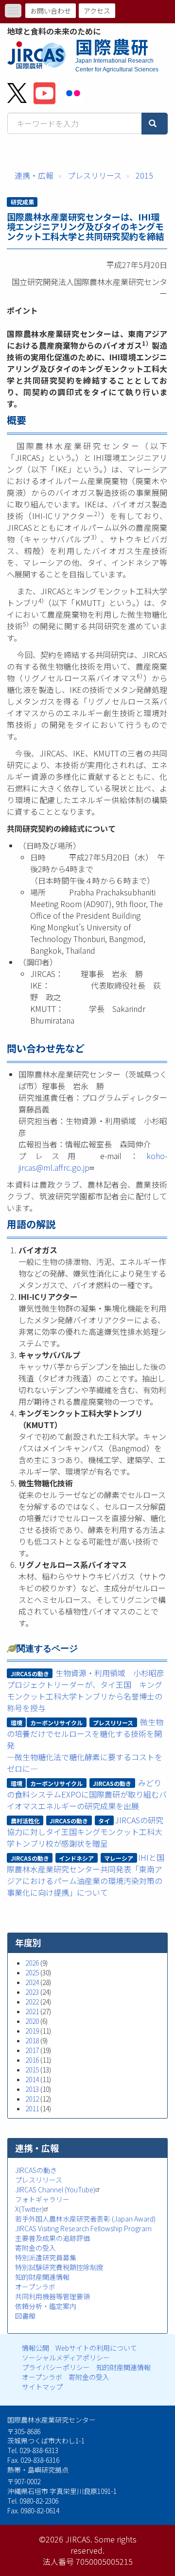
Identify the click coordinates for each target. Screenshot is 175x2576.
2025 (32, 1972)
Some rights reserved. (104, 2545)
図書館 (25, 2316)
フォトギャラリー (42, 2199)
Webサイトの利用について (96, 2348)
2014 (32, 2079)
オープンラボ (35, 2287)
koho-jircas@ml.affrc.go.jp (93, 1162)
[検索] (155, 124)
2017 (32, 2050)
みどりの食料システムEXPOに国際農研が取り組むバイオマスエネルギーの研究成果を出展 (87, 1794)
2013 (32, 2089)
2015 (144, 175)
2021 (32, 2011)
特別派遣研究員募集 (46, 2257)
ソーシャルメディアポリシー (66, 2357)
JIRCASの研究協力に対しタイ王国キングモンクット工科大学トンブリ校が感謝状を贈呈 (85, 1832)
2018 (32, 2040)
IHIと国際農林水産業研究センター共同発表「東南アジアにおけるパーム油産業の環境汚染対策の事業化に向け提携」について (86, 1875)
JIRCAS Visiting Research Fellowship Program (83, 2228)
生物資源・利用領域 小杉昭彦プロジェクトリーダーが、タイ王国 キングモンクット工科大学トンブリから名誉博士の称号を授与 (86, 1690)
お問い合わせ (51, 11)
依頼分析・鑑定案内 (46, 2306)
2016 (32, 2060)
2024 (32, 1982)
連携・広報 (34, 175)
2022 (32, 2002)
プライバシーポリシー (56, 2367)
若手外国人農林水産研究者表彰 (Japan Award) (85, 2219)
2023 (32, 1992)
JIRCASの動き (36, 2170)
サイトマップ (42, 2387)
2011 (32, 2108)
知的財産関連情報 (42, 2277)
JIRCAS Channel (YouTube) (55, 2189)
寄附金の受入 (35, 2248)
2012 (32, 2099)
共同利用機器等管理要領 (52, 2296)
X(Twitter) (29, 2209)
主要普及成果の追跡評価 (52, 2238)
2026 (32, 1963)
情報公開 (35, 2348)
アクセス (97, 11)
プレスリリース (95, 175)
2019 (32, 2031)
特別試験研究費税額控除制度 (59, 2267)
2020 (32, 2021)
